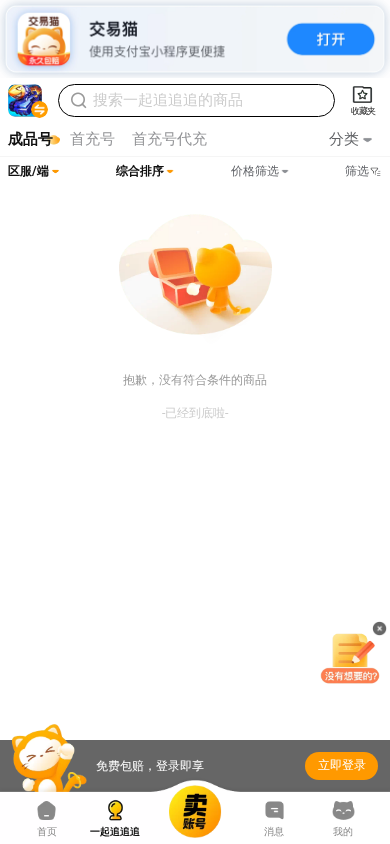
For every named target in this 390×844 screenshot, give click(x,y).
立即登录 (342, 765)
